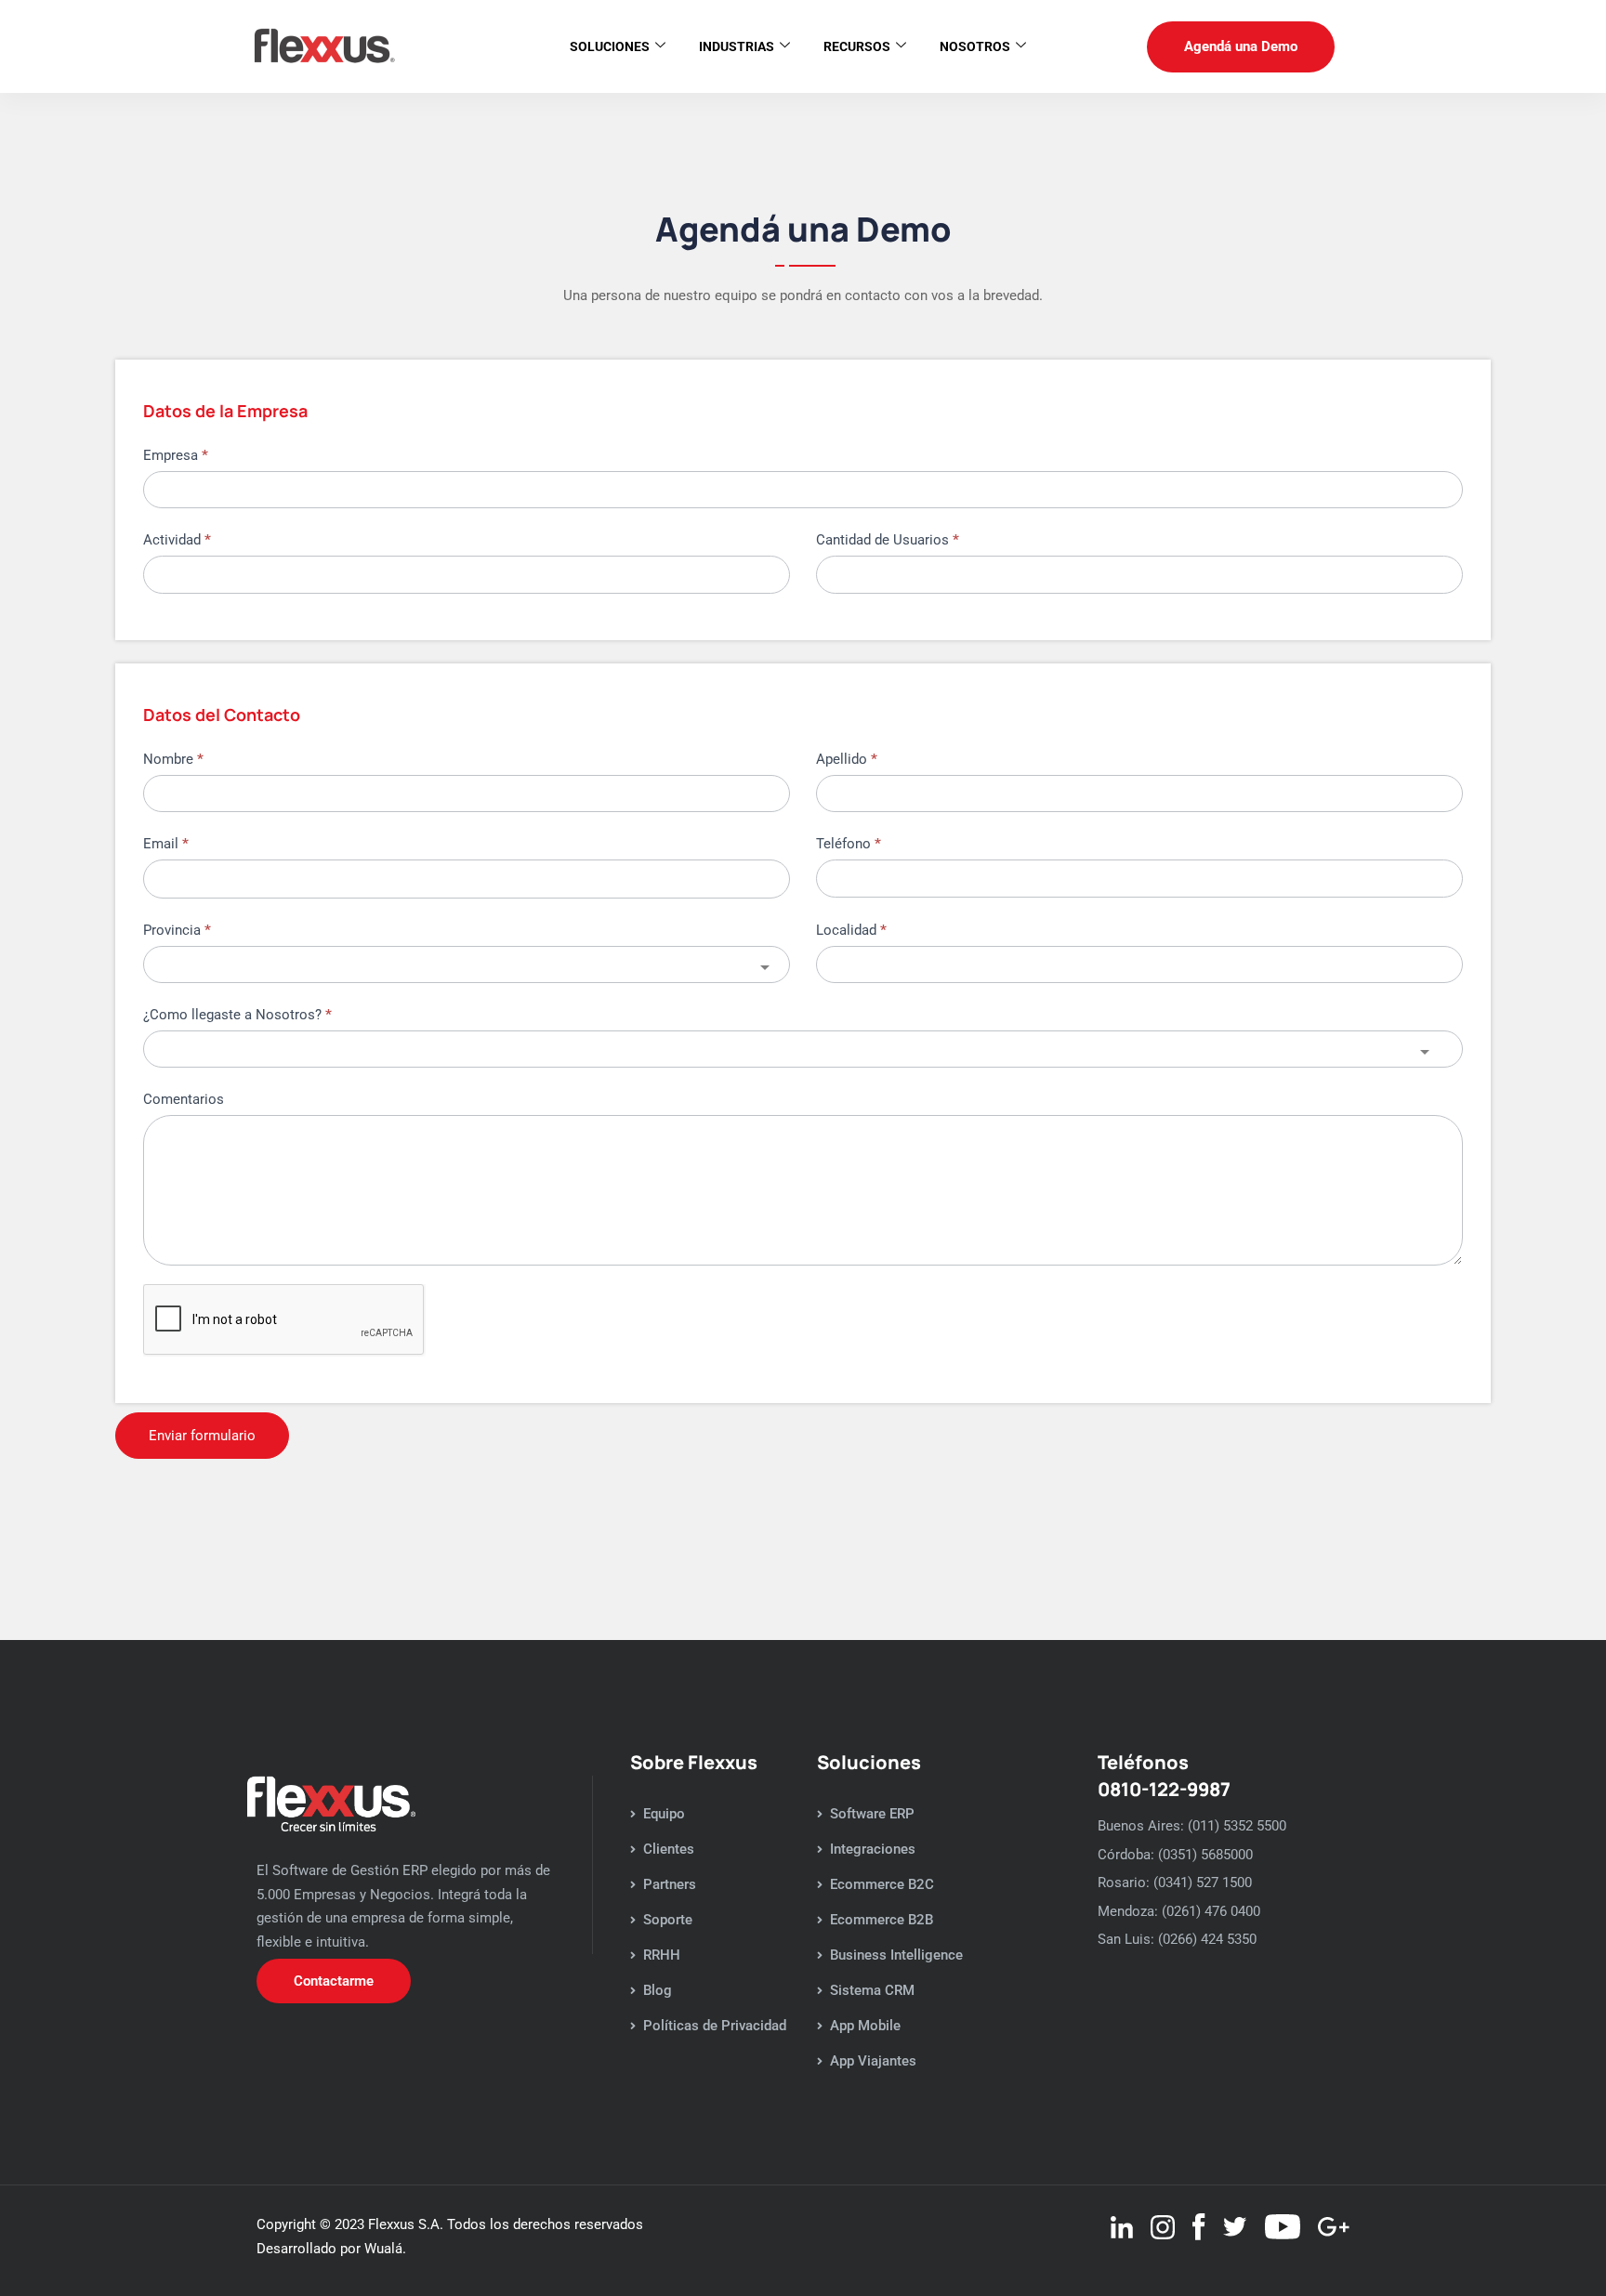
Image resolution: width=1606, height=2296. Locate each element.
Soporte (668, 1920)
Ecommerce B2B (882, 1920)
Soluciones (610, 46)
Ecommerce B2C (882, 1884)
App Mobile (865, 2026)
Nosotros (975, 46)
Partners (670, 1884)
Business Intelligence (896, 1955)
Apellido (847, 759)
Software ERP (872, 1814)
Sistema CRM (872, 1990)
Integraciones (873, 1849)
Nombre (173, 759)
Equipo (664, 1814)
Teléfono (849, 844)
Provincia (177, 930)
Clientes (669, 1849)
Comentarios (184, 1099)
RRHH (662, 1955)
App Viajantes (873, 2061)
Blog (658, 1990)
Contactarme (334, 1981)
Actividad (177, 540)
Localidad (851, 930)
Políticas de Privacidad (715, 2026)
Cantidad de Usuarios (888, 540)
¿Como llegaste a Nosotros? (237, 1015)
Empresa (176, 455)
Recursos (857, 46)
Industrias (737, 46)
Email (166, 844)
